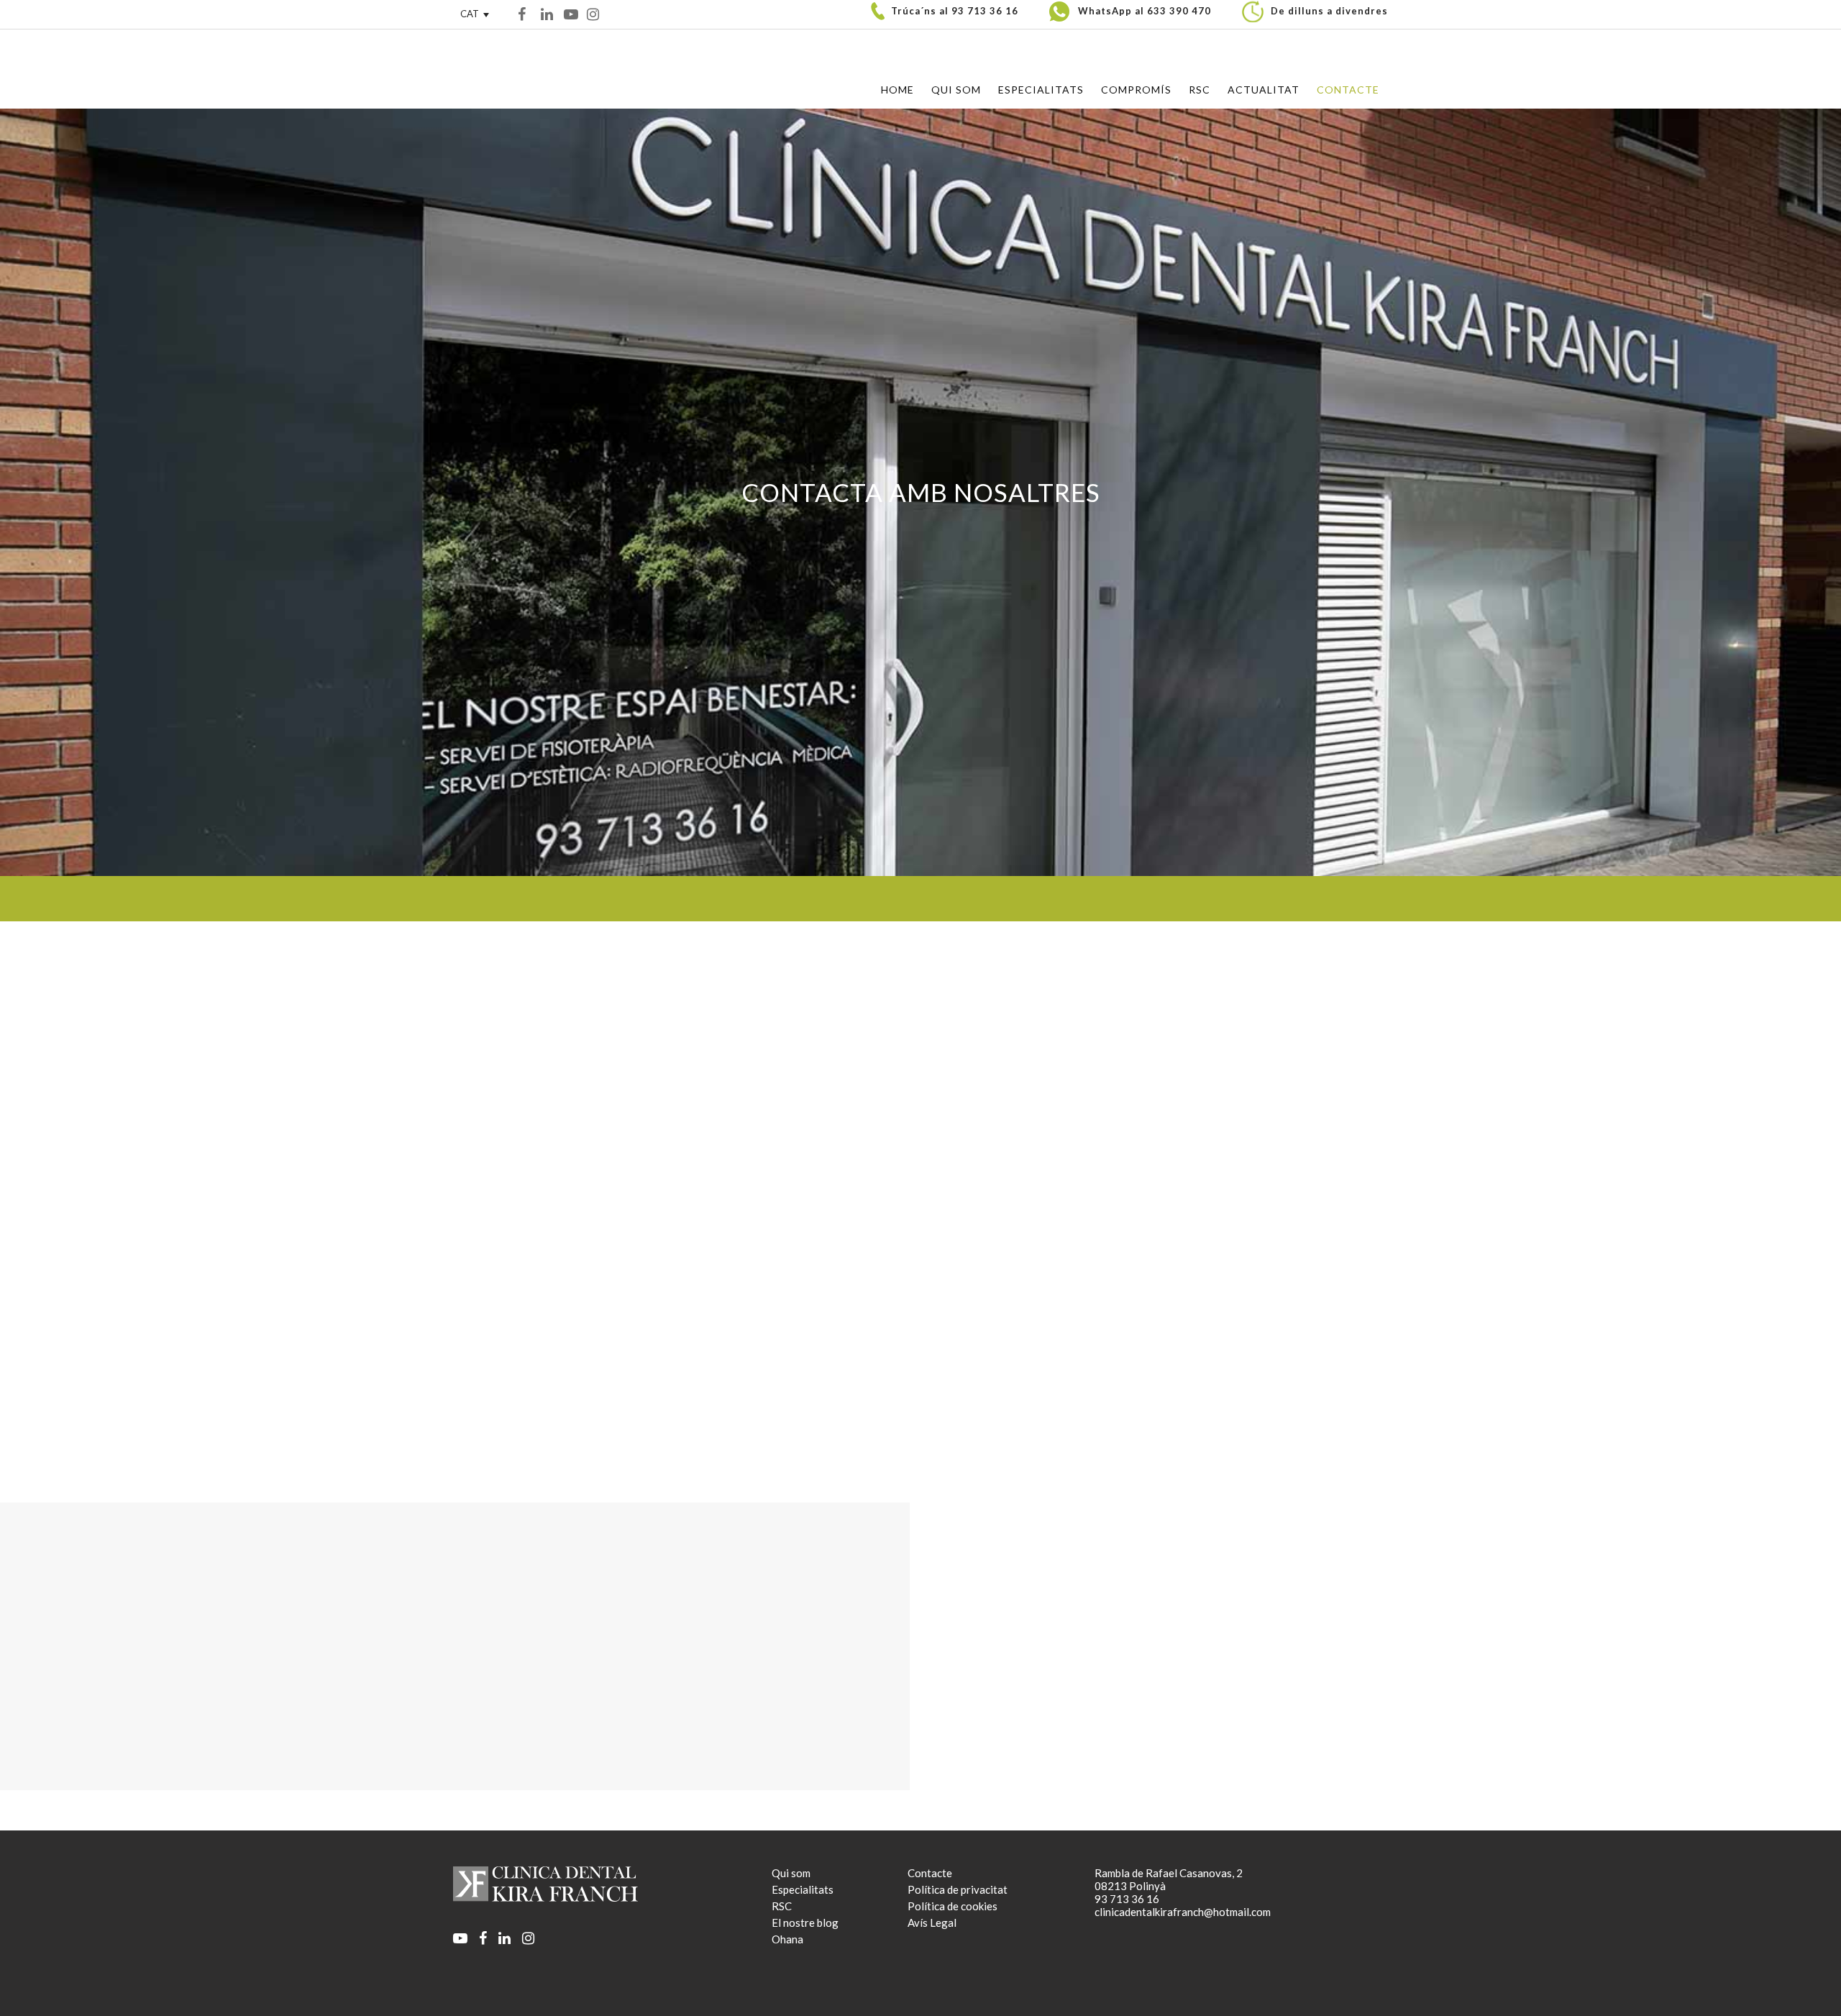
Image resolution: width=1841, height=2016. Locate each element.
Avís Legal (932, 1923)
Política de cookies (953, 1906)
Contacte (930, 1873)
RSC (782, 1906)
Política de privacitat (958, 1889)
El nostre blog (805, 1923)
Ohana (787, 1939)
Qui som (791, 1873)
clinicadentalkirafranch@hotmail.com (557, 1208)
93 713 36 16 (985, 11)
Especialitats (803, 1889)
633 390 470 (1179, 11)
